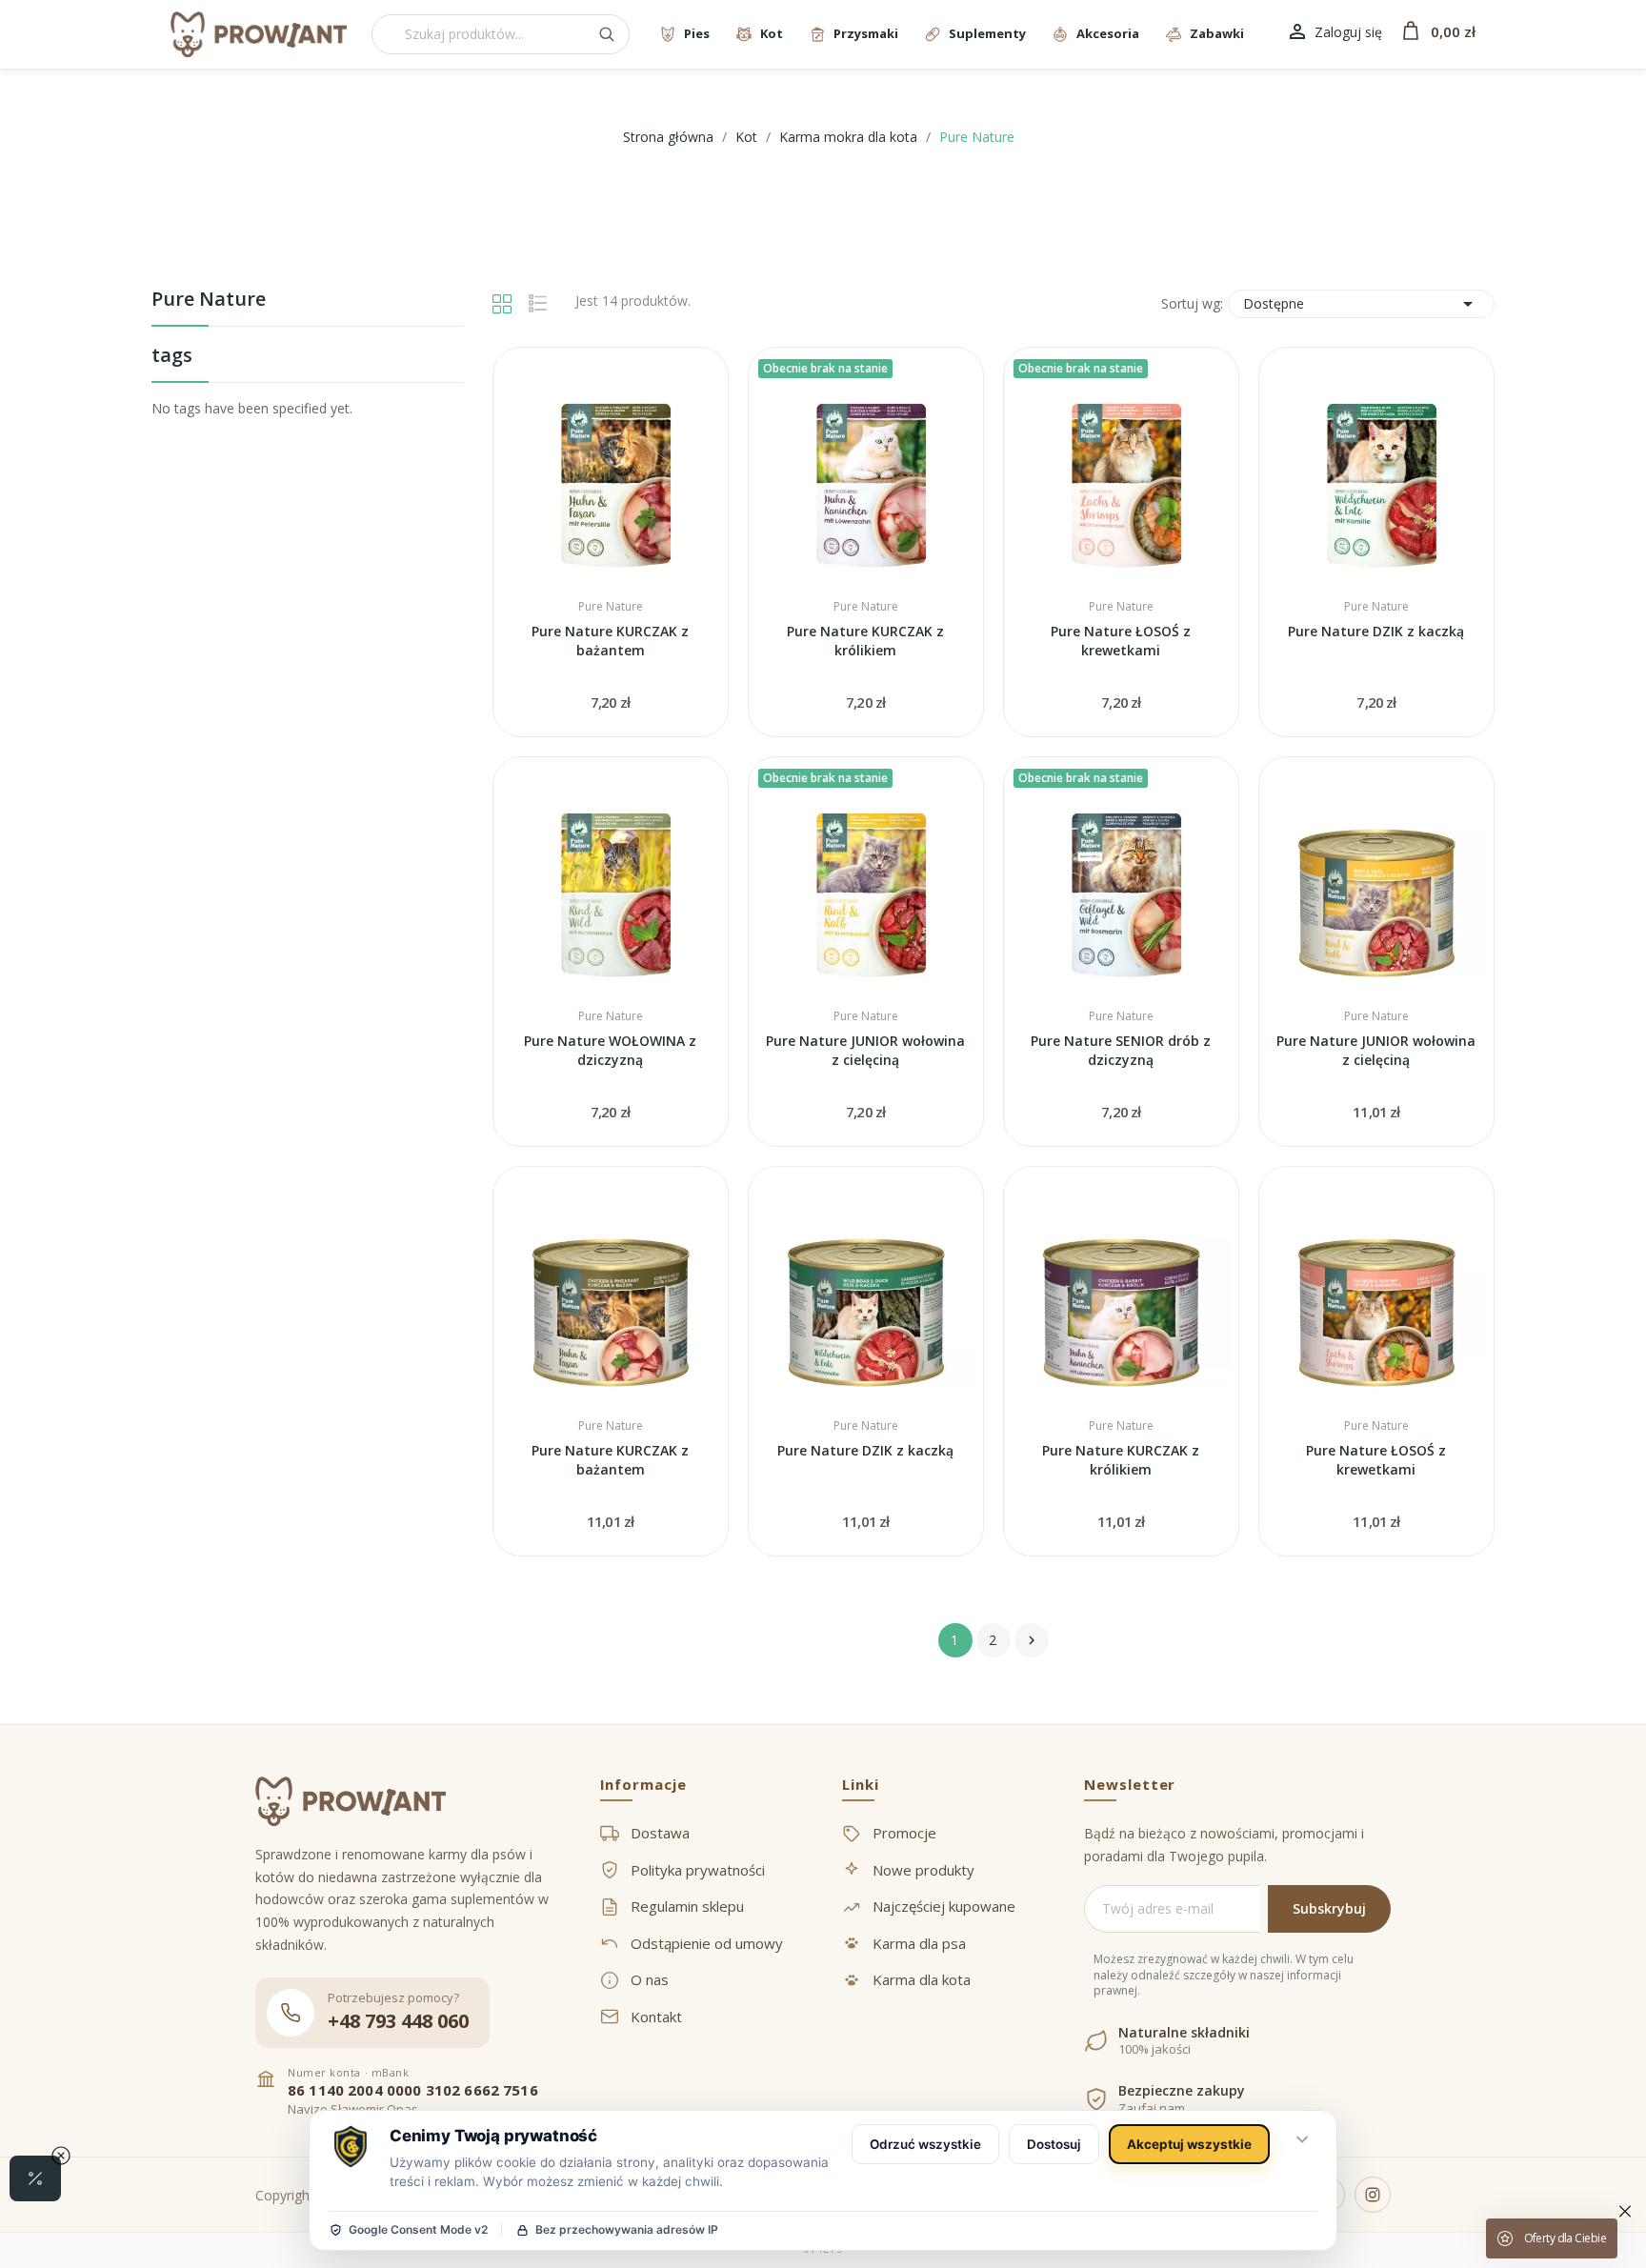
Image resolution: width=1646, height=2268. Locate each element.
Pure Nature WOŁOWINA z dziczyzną (610, 1050)
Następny (1032, 1640)
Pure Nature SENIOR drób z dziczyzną (1121, 1050)
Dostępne (1361, 304)
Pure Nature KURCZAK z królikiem (865, 641)
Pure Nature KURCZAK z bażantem (610, 641)
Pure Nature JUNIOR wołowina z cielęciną (865, 1050)
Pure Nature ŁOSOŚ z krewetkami (1121, 641)
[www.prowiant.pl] (259, 34)
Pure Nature (209, 301)
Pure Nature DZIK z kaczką (1376, 631)
